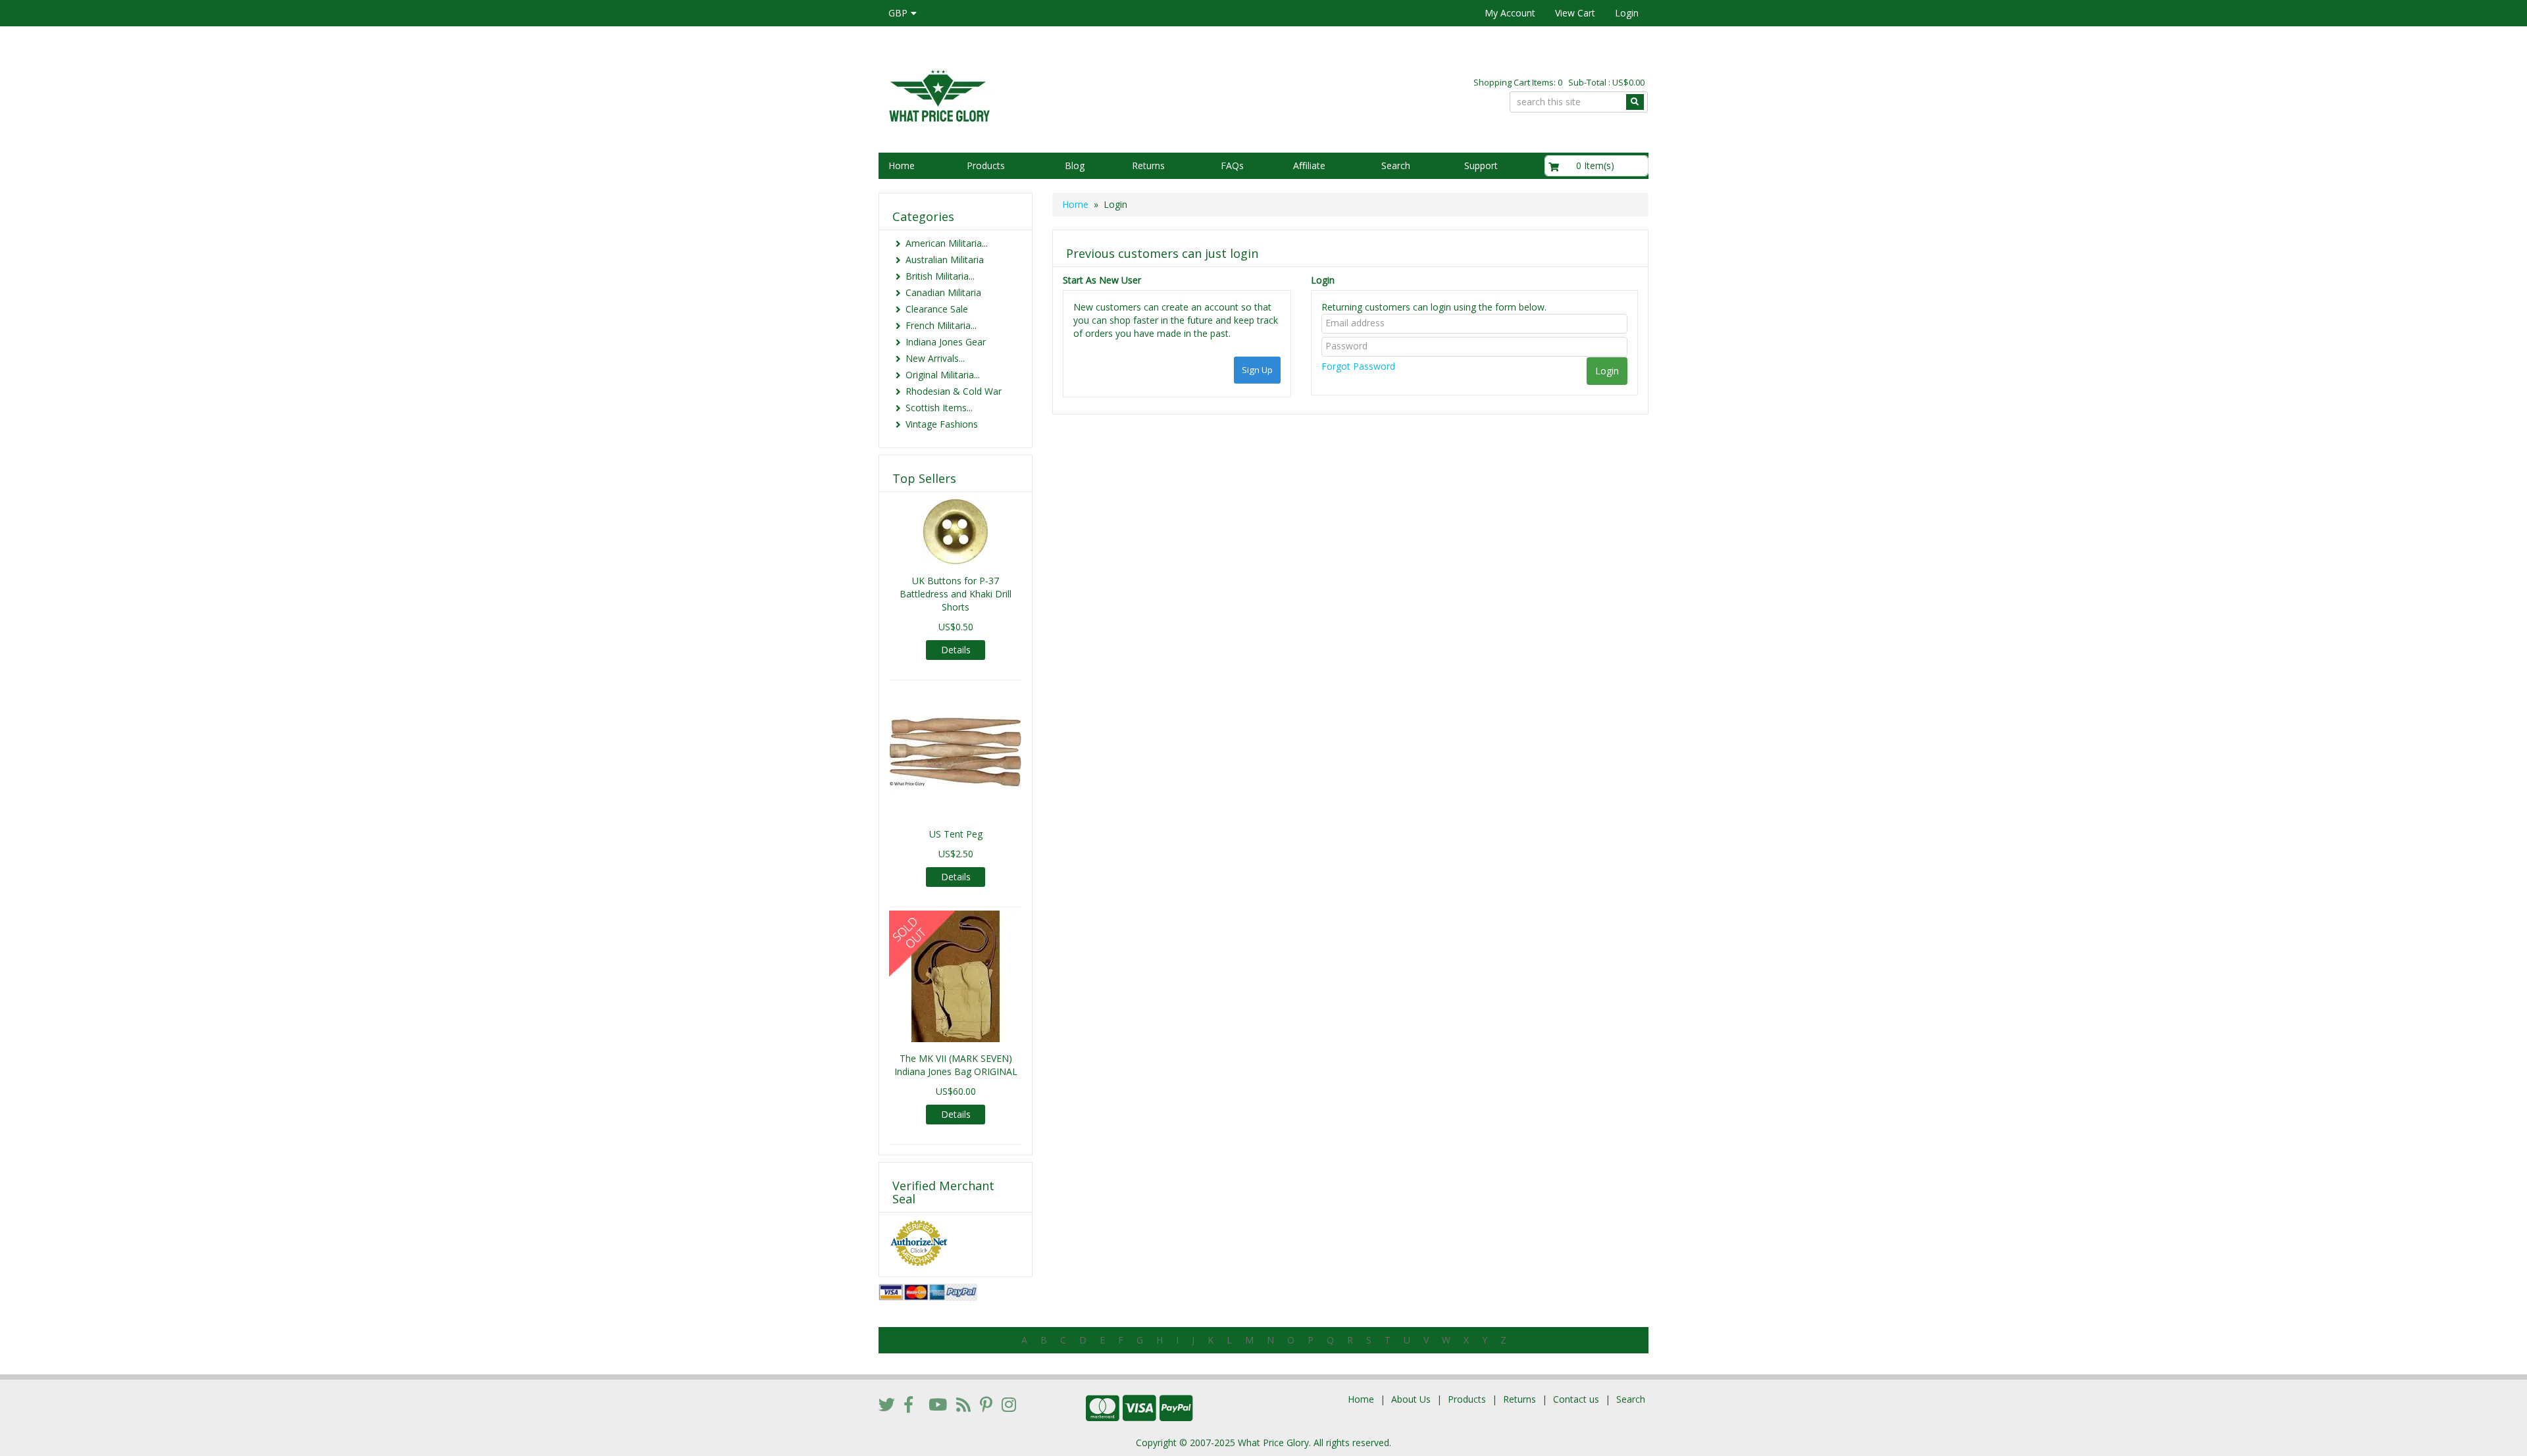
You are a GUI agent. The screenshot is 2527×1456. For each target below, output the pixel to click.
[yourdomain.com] (1065, 94)
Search (1396, 165)
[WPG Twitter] (887, 1404)
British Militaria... (940, 276)
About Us (1411, 1399)
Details (956, 650)
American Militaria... (947, 243)
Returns (1148, 165)
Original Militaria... (943, 375)
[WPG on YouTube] (938, 1404)
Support (1481, 165)
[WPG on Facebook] (908, 1404)
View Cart (1575, 13)
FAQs (1232, 165)
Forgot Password (1358, 366)
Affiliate (1309, 165)
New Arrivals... (935, 358)
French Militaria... (941, 325)
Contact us (1576, 1399)
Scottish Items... (939, 408)
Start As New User (1102, 280)
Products (986, 165)
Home (902, 165)
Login (1627, 13)
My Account (1510, 13)
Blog (1075, 165)
